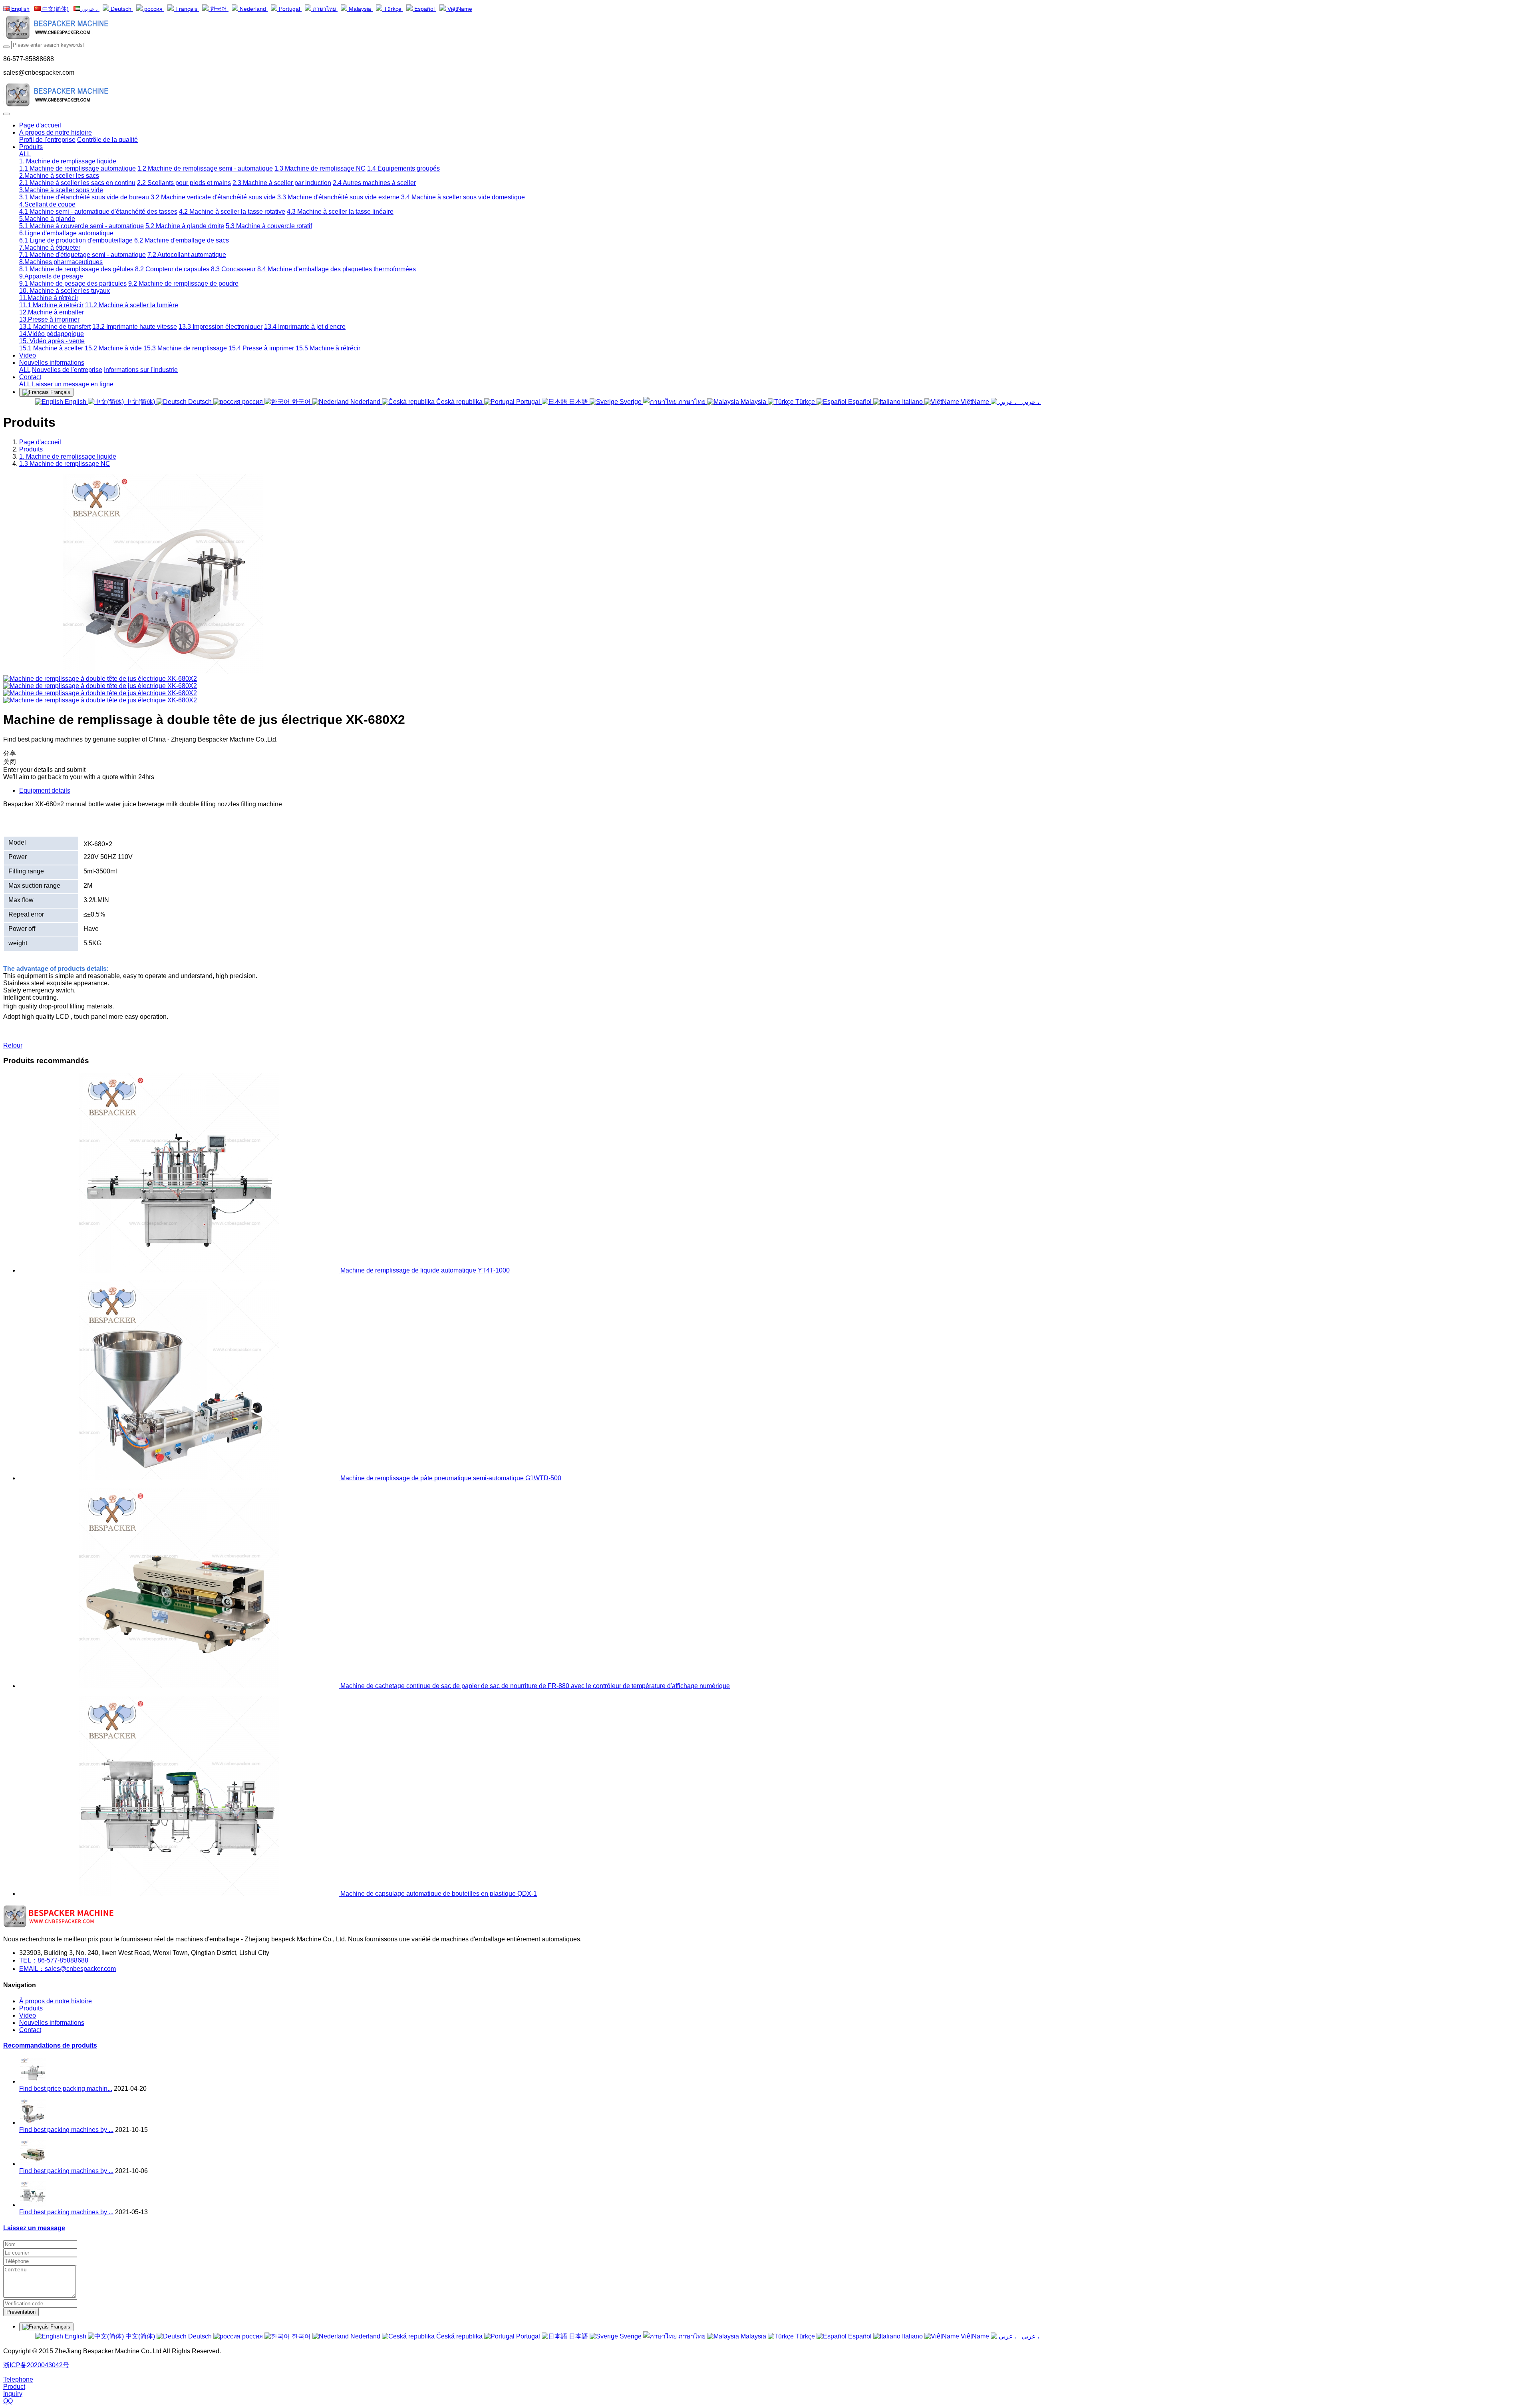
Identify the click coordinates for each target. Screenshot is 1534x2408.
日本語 (578, 402)
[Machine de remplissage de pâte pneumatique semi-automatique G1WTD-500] (180, 1478)
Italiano (912, 402)
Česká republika (459, 402)
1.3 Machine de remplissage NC (65, 464)
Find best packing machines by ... (66, 2130)
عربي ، (90, 9)
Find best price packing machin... (66, 2089)
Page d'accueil (40, 125)
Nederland (253, 9)
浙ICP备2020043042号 (36, 2365)
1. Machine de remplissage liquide (68, 456)
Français (186, 9)
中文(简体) (55, 9)
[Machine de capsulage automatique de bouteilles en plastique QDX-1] (180, 1894)
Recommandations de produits (50, 2045)
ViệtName (459, 9)
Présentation (21, 2312)
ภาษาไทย (324, 9)
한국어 (219, 9)
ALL (25, 154)
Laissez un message (34, 2228)
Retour (13, 1045)
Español (424, 9)
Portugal (289, 9)
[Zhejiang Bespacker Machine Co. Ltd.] (767, 28)
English (20, 9)
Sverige (631, 402)
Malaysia (360, 9)
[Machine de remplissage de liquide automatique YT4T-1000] (180, 1270)
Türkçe (393, 9)
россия (153, 9)
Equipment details (45, 790)
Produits (31, 449)
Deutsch (121, 9)
